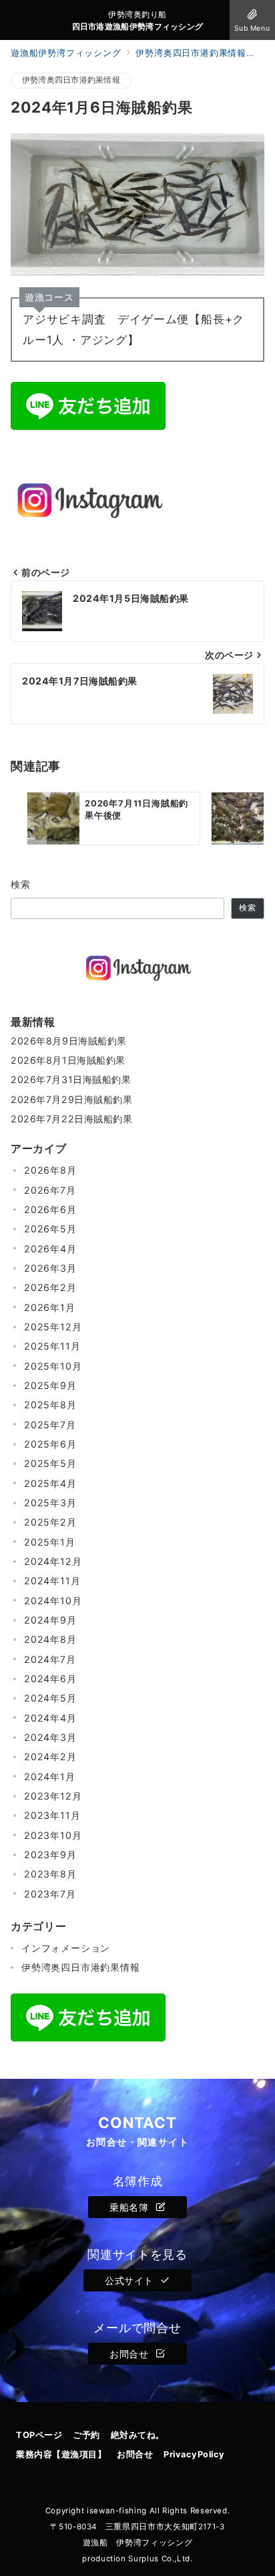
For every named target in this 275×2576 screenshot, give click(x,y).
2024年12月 (53, 1561)
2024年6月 (50, 1679)
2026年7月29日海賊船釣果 (72, 1099)
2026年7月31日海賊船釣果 (71, 1079)
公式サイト (130, 2280)
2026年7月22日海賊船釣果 (72, 1119)
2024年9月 (50, 1620)
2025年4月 (50, 1483)
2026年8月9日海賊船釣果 (69, 1041)
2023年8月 (50, 1874)
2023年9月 (50, 1855)
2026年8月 (50, 1170)
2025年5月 (50, 1463)
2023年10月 (53, 1835)
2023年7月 (50, 1894)
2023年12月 (53, 1796)
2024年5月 (50, 1698)
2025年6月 (50, 1444)
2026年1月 (50, 1307)
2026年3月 (50, 1268)
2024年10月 (53, 1601)
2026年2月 (50, 1287)
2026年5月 (50, 1229)
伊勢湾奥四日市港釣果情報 (71, 80)
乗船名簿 (130, 2207)
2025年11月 (52, 1346)
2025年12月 (53, 1327)
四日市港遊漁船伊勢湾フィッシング (138, 27)
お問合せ (130, 2354)
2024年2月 (50, 1757)
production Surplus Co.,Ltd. (137, 2559)
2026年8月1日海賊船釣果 (68, 1060)
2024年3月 (50, 1737)
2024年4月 (50, 1718)
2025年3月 (50, 1503)
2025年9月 (50, 1385)
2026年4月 (50, 1249)
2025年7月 (50, 1425)
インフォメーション (66, 1948)
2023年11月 (52, 1815)
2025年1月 (50, 1542)
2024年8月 (50, 1639)
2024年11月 (52, 1581)
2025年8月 (50, 1405)
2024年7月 (50, 1659)
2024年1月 (50, 1777)
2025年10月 (53, 1366)
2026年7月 (50, 1190)
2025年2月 (50, 1522)
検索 (21, 884)
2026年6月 (50, 1209)
